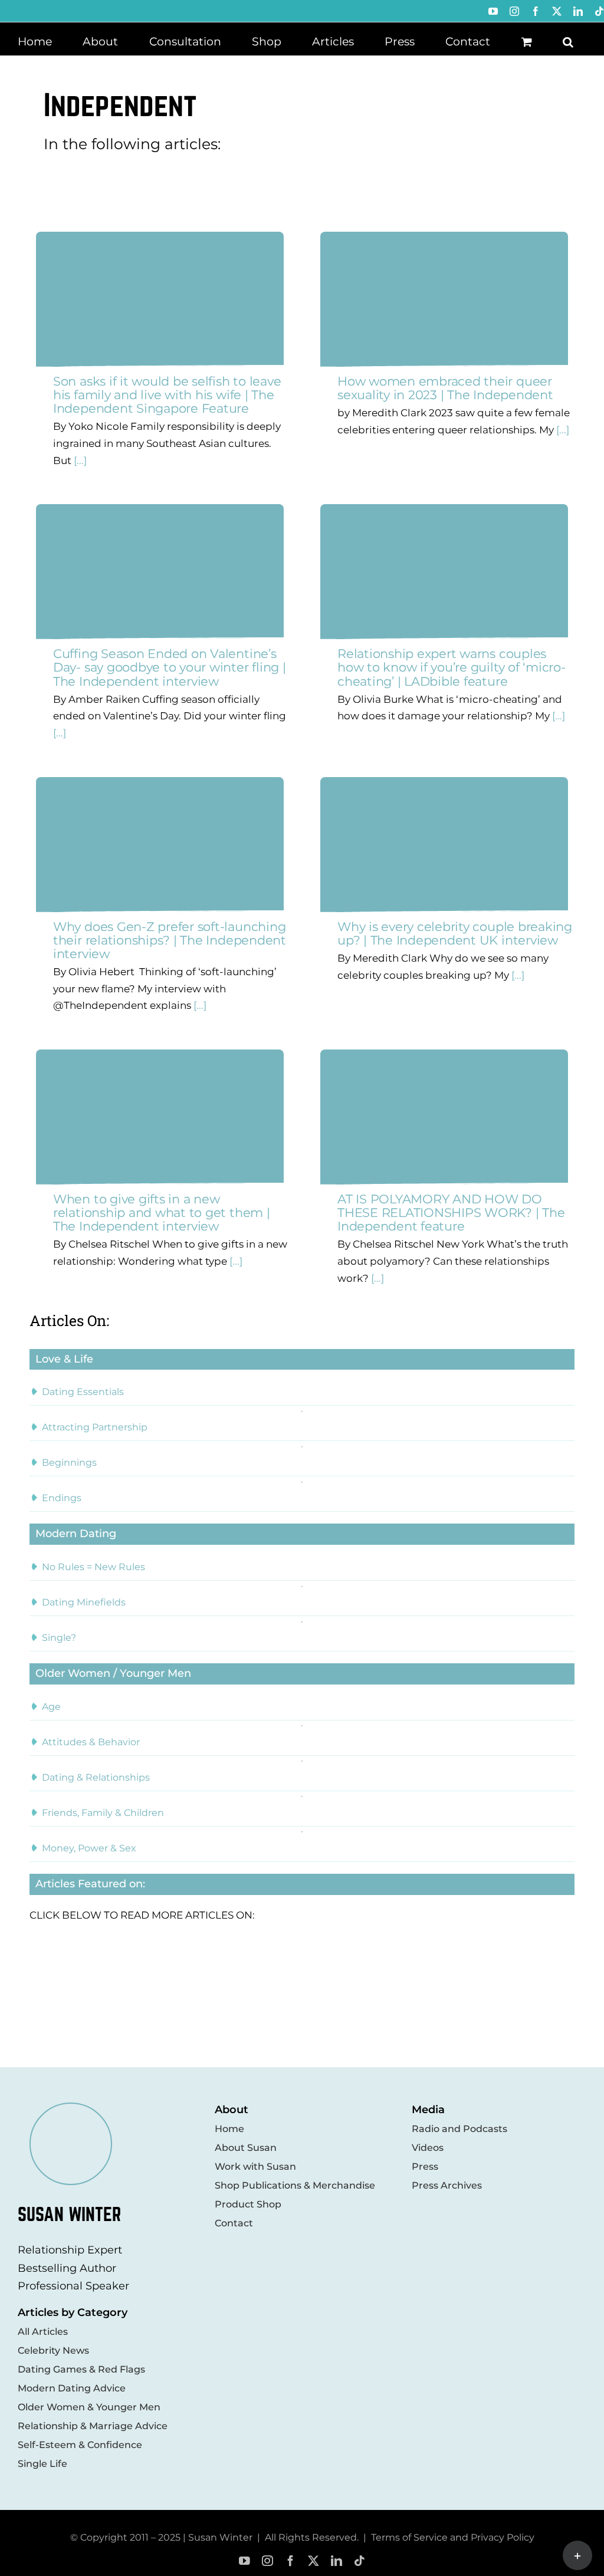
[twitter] (314, 2561)
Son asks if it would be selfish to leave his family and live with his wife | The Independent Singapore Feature (167, 395)
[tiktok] (360, 2561)
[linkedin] (337, 2561)
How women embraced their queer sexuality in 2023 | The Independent (445, 388)
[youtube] (244, 2561)
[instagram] (267, 2561)
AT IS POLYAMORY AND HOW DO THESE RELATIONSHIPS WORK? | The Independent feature (451, 1213)
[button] (568, 41)
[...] (79, 460)
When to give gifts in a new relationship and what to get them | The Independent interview (162, 1213)
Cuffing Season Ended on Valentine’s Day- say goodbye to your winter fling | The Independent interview (170, 667)
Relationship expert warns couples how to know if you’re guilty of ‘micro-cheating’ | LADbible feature (452, 667)
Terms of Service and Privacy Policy (453, 2537)
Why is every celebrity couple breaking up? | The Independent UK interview (455, 933)
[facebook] (290, 2561)
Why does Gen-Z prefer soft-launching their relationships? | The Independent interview (170, 940)
